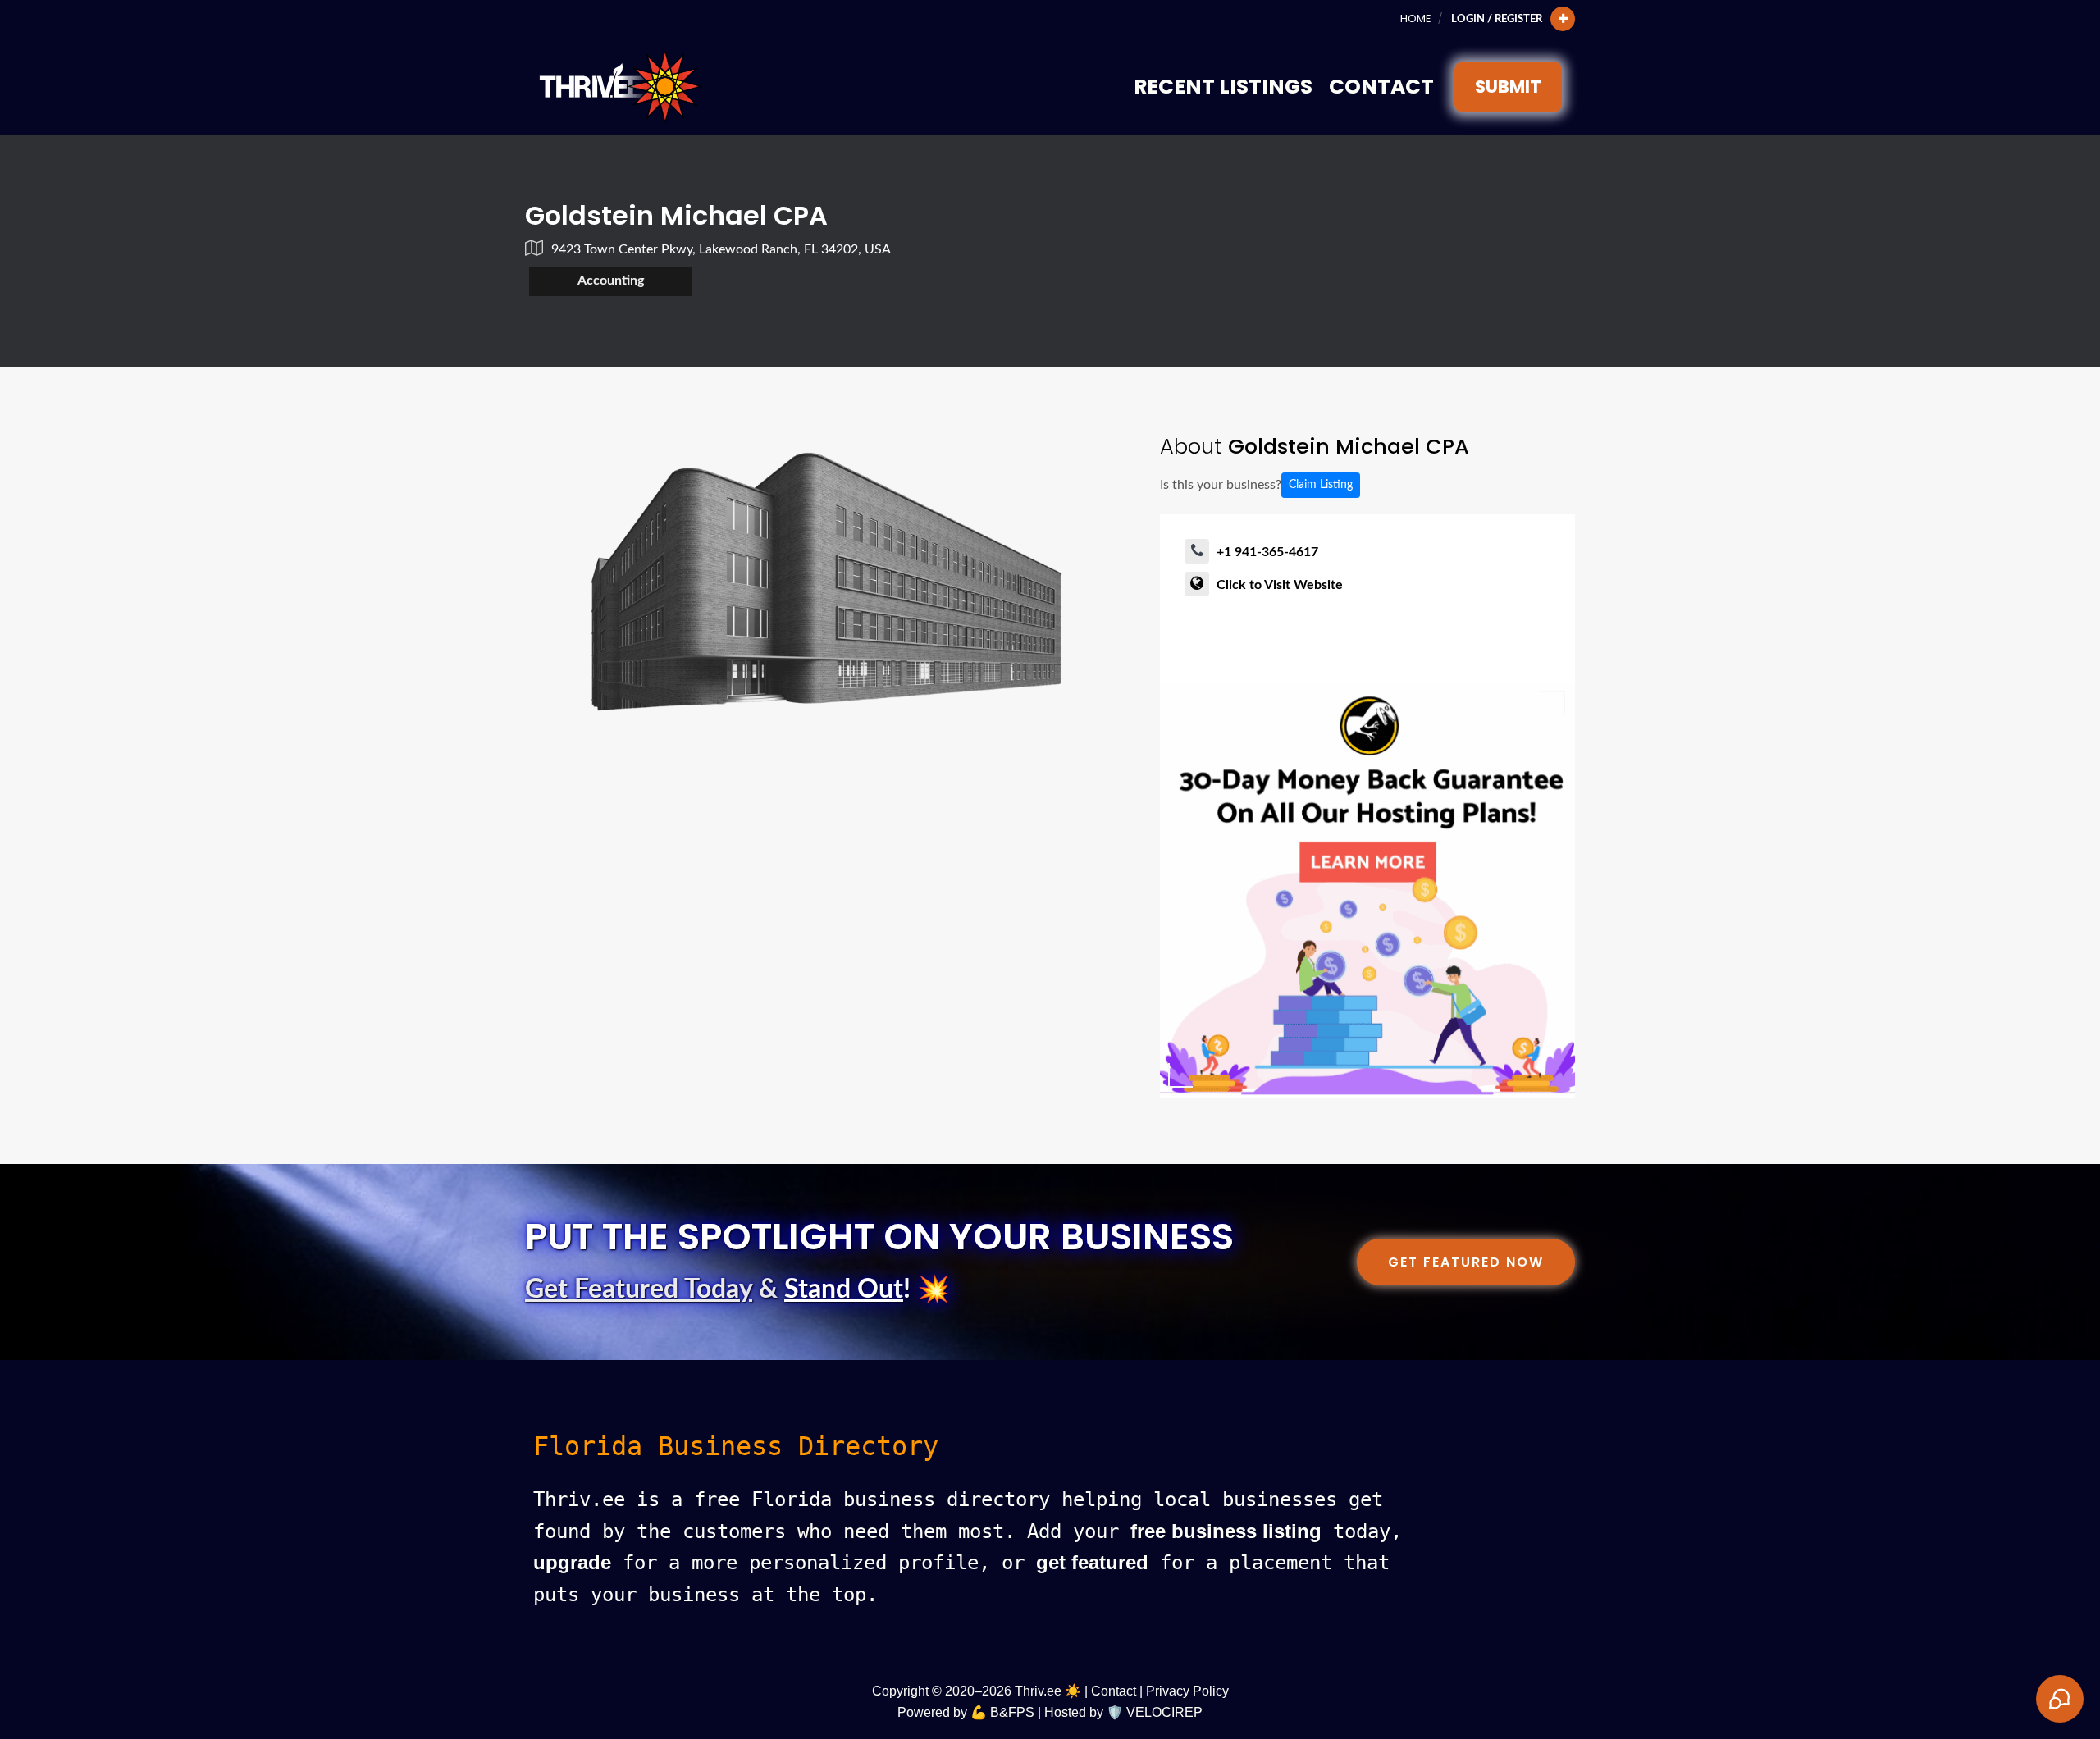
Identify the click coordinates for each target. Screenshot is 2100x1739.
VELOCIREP (1164, 1712)
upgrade (572, 1562)
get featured (1092, 1562)
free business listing (1226, 1531)
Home (1415, 18)
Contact (1381, 87)
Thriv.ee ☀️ (1048, 1691)
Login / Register (1497, 19)
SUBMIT (1508, 87)
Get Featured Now (1466, 1262)
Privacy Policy (1187, 1691)
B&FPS (1012, 1712)
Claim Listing (1321, 485)
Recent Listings (1223, 87)
